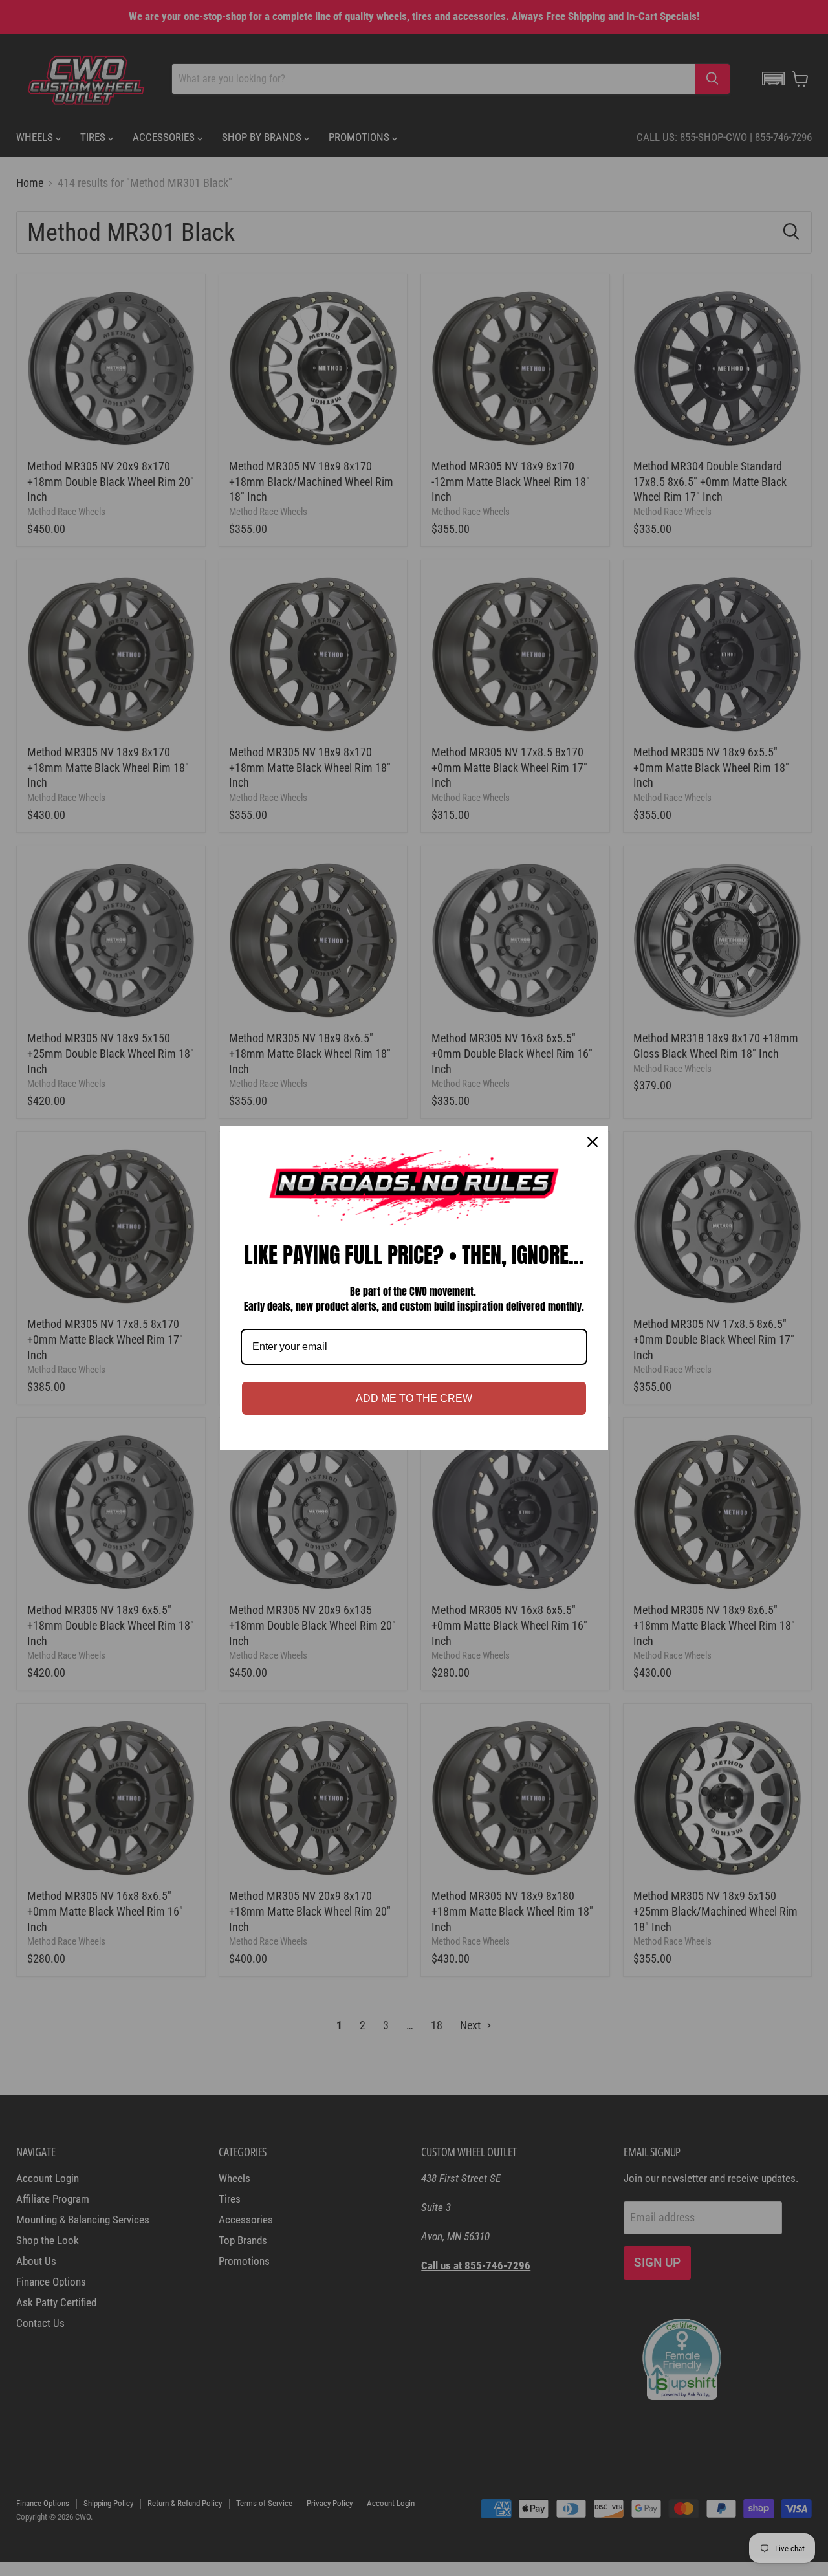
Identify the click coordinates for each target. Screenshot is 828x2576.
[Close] (593, 1142)
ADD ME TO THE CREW (414, 1398)
